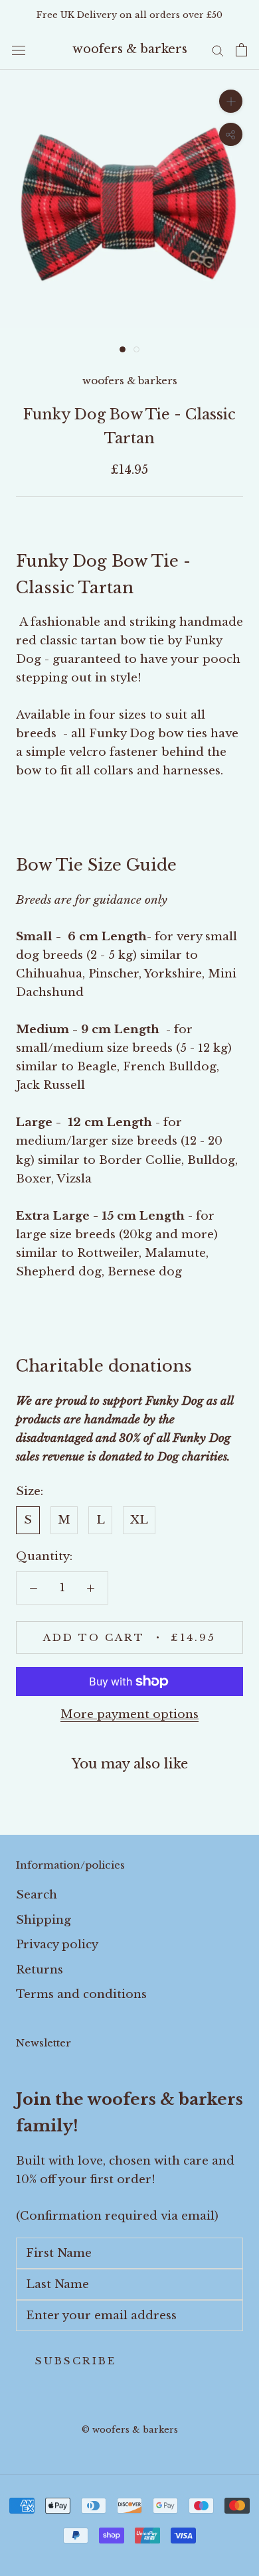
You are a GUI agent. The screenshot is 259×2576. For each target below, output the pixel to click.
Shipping (43, 1920)
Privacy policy (57, 1945)
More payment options (129, 1714)
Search (37, 1895)
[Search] (218, 50)
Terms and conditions (81, 1994)
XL (139, 1520)
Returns (40, 1970)
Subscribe (76, 2361)
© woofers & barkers (130, 2430)
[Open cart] (241, 50)
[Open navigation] (19, 50)
